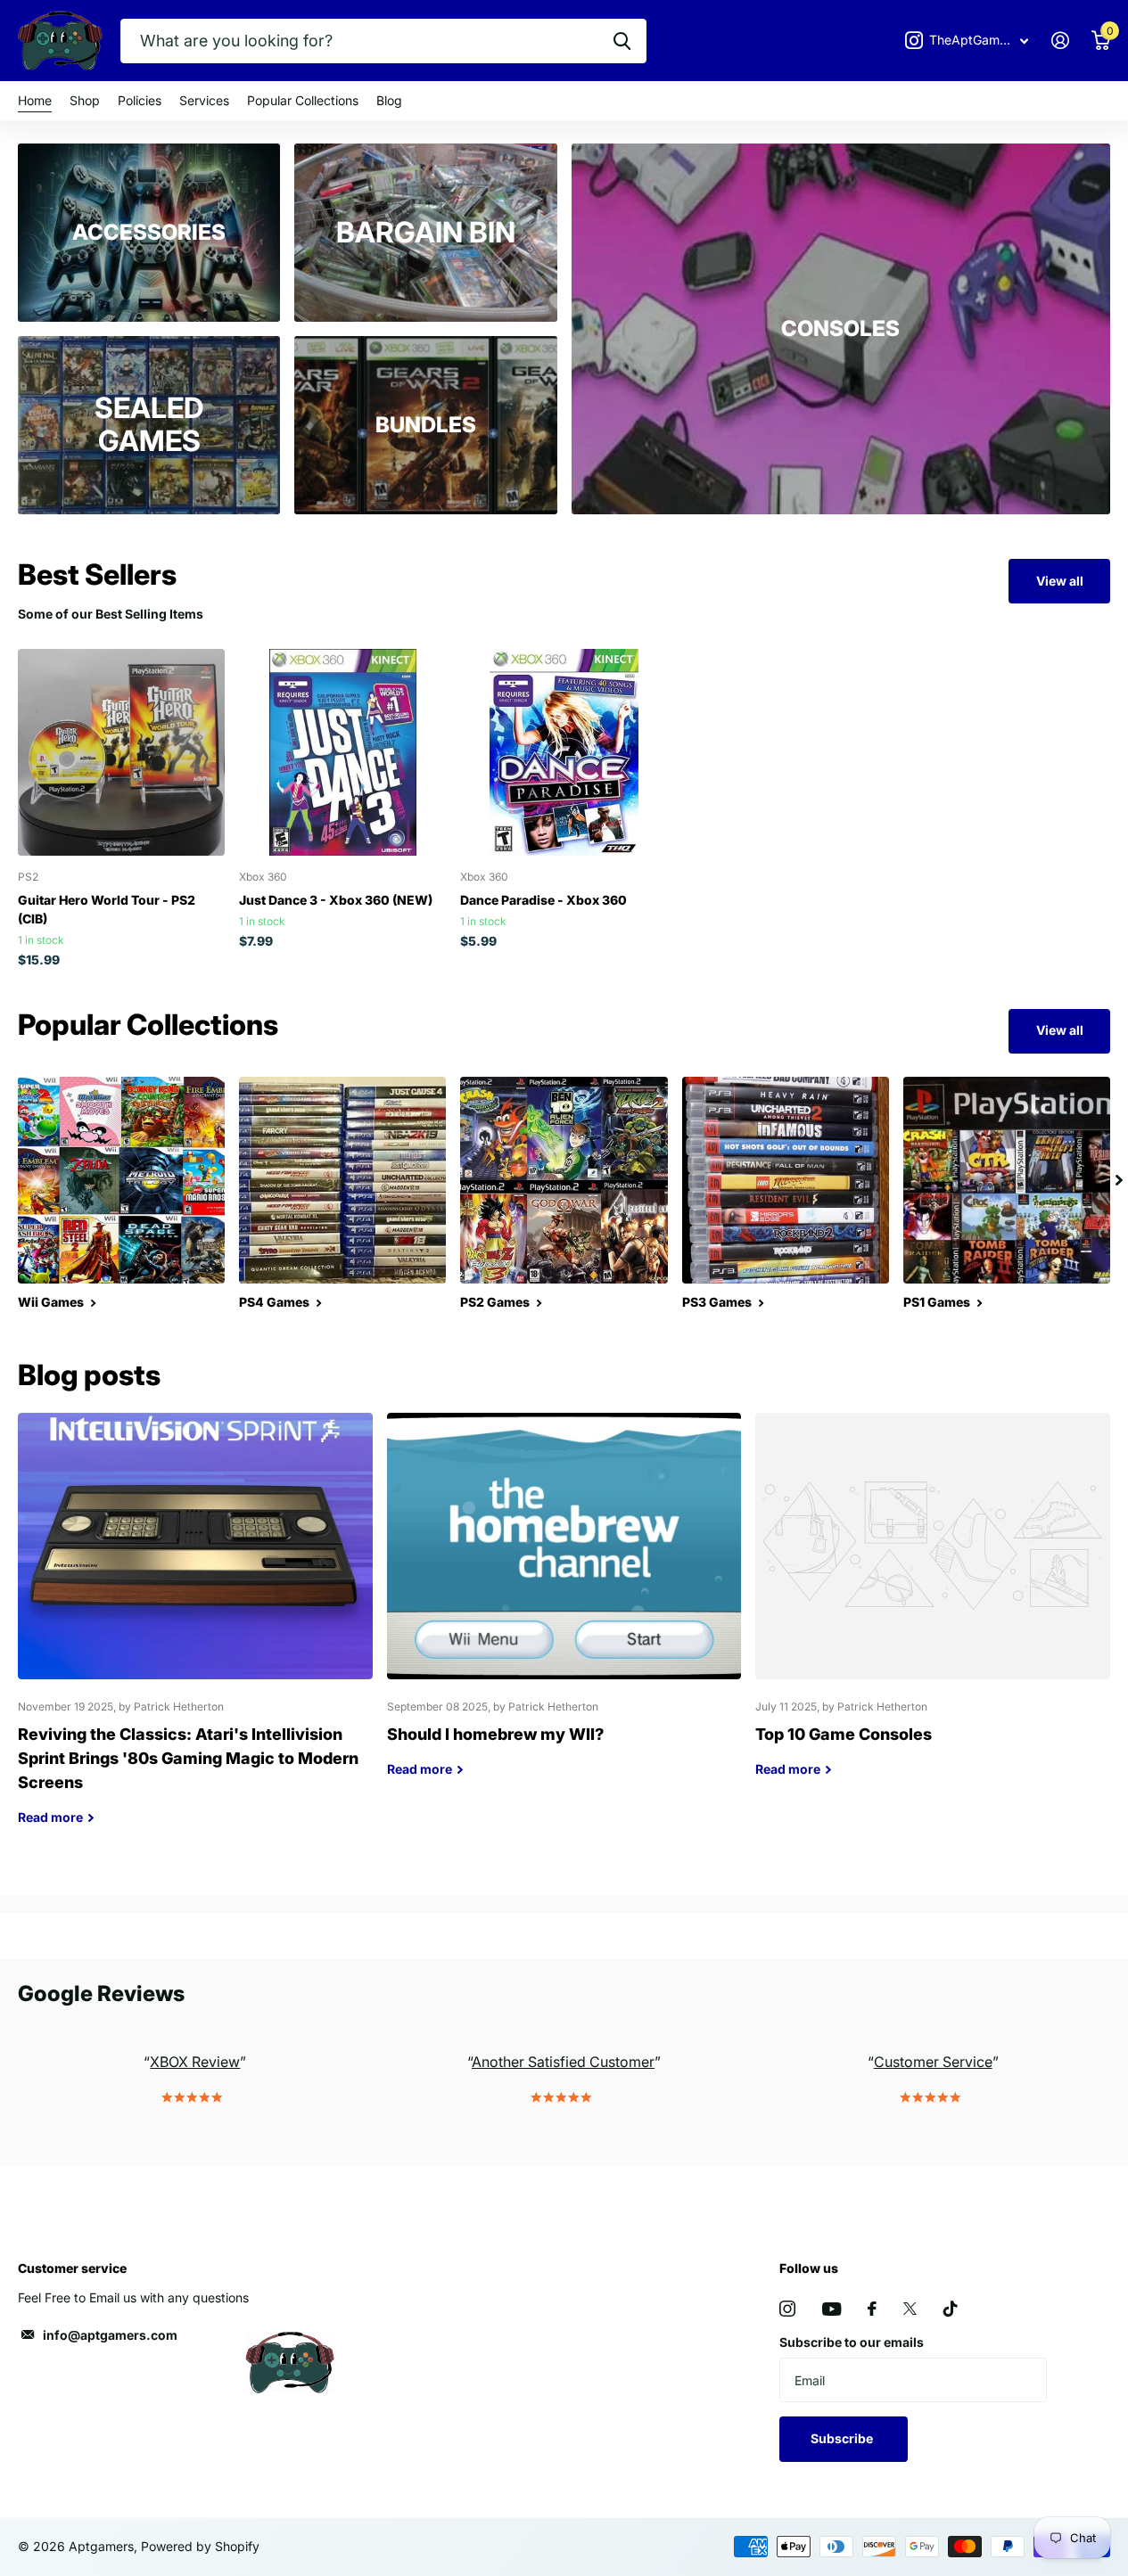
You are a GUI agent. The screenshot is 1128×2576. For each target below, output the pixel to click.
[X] (910, 2309)
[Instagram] (787, 2309)
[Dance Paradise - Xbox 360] (564, 752)
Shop (85, 100)
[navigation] (1119, 1180)
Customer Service (933, 2062)
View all (1060, 581)
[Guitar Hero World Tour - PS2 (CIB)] (121, 752)
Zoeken (622, 41)
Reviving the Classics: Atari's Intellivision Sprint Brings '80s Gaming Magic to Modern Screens (195, 1632)
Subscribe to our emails (852, 2342)
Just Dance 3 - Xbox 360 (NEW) (336, 900)
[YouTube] (832, 2309)
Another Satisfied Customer (563, 2062)
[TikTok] (951, 2309)
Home (35, 100)
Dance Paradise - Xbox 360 (543, 900)
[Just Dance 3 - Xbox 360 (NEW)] (342, 752)
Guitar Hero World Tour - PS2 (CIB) (107, 909)
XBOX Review (195, 2062)
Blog (389, 100)
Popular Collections (303, 100)
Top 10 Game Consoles (933, 1608)
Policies (140, 100)
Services (204, 100)
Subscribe (843, 2438)
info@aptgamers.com (110, 2335)
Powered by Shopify (200, 2546)
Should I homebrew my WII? (564, 1608)
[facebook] (872, 2309)
